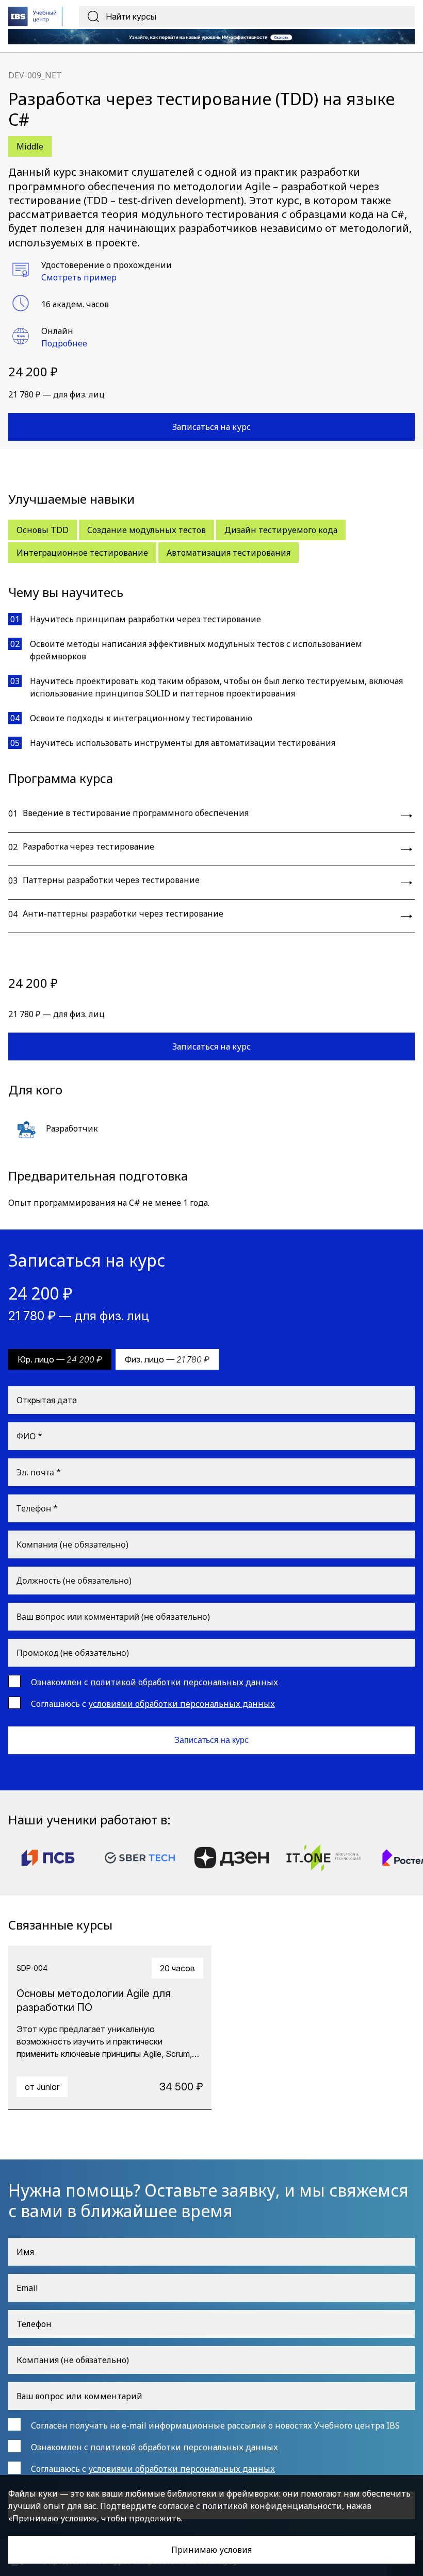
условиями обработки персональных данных (182, 1704)
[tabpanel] (110, 2028)
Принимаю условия (211, 2550)
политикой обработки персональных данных (184, 1682)
